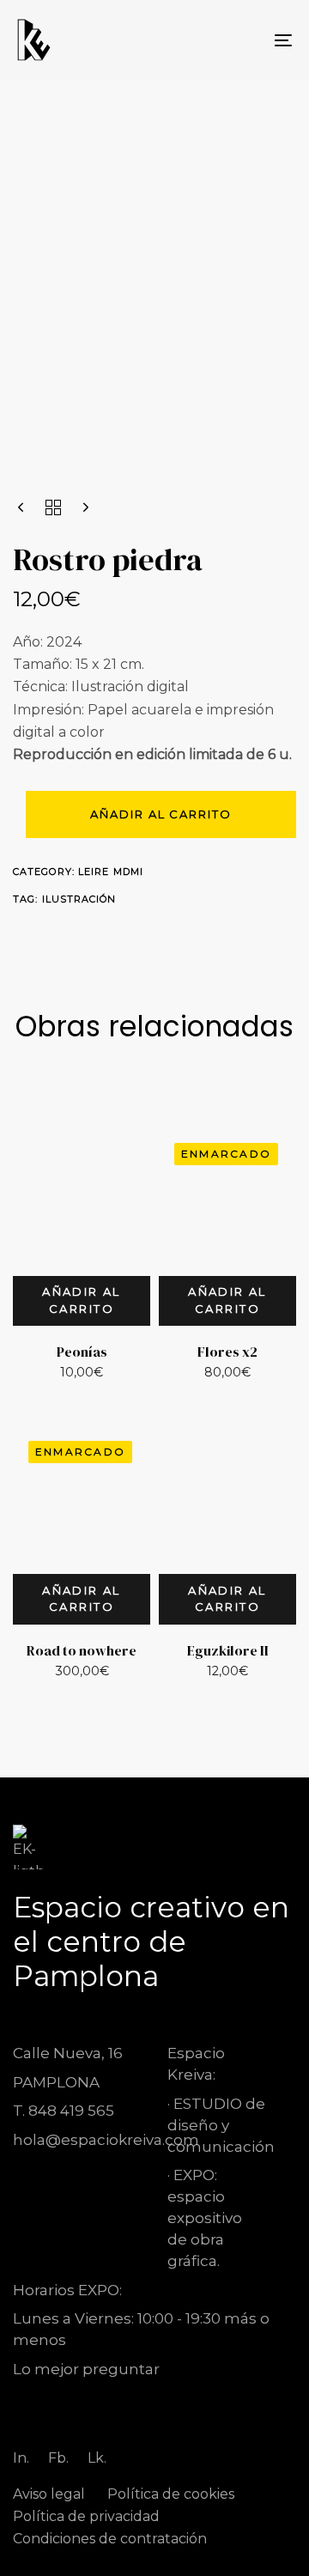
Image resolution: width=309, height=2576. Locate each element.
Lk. (97, 2458)
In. (21, 2458)
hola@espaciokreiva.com (106, 2140)
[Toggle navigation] (246, 40)
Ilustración (79, 899)
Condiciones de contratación (110, 2539)
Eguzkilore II (228, 1650)
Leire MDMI (111, 872)
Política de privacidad (86, 2516)
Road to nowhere (82, 1650)
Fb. (58, 2458)
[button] (82, 1301)
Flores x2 (227, 1352)
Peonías (82, 1352)
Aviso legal (49, 2494)
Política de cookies (171, 2494)
